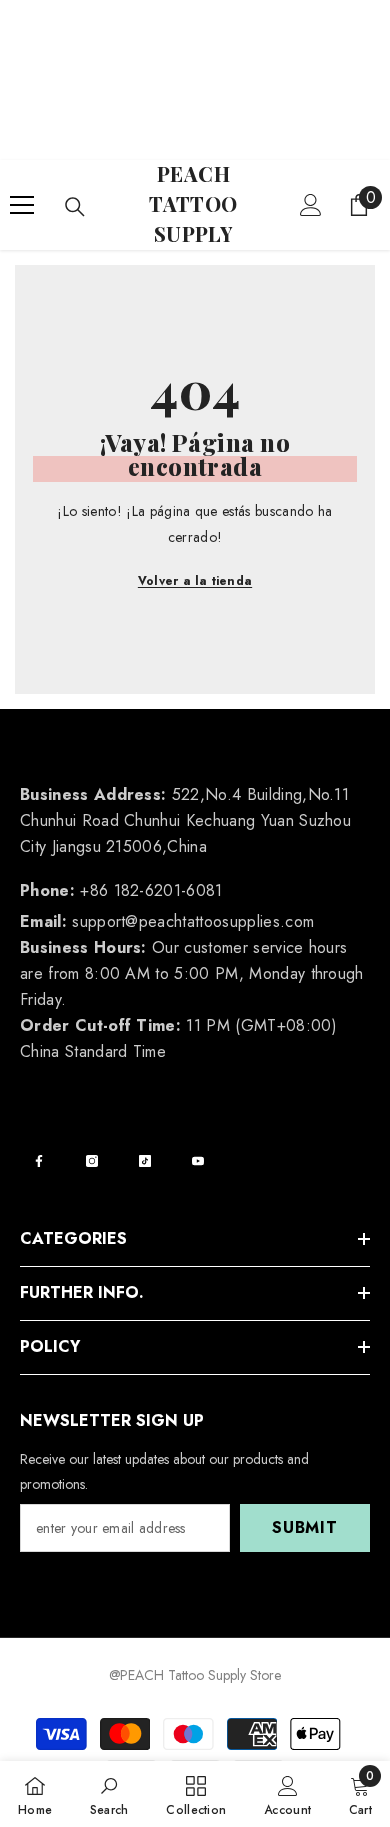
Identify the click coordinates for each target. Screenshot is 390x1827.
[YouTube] (198, 1161)
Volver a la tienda (195, 581)
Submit (305, 1527)
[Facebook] (39, 1161)
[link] (109, 1794)
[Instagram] (92, 1161)
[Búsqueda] (75, 207)
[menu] (22, 205)
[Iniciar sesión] (311, 205)
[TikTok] (145, 1161)
